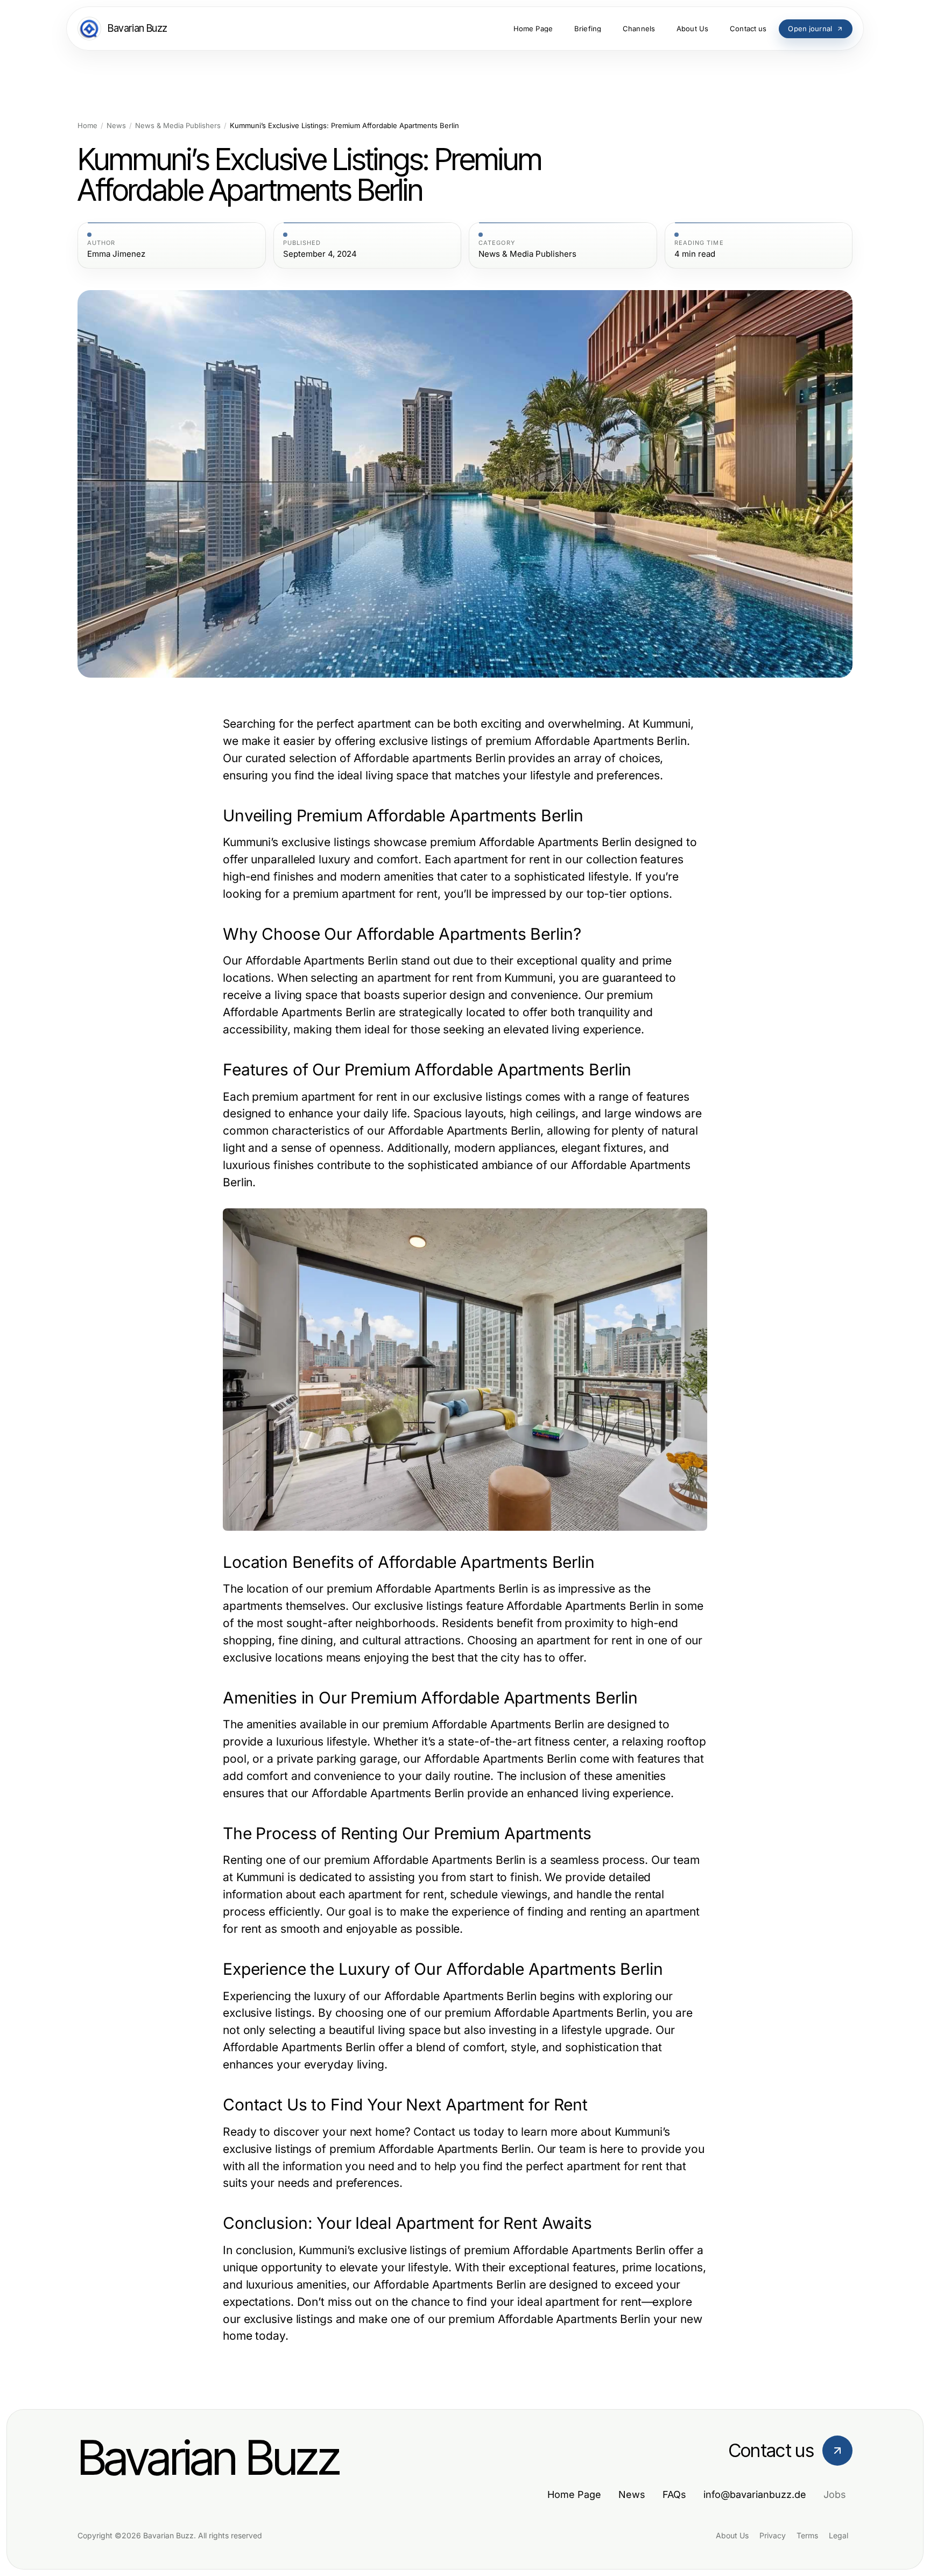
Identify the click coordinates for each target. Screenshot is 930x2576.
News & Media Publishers (178, 126)
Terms (807, 2535)
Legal (839, 2535)
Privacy (773, 2535)
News (116, 126)
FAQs (674, 2494)
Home (87, 126)
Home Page (574, 2494)
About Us (732, 2535)
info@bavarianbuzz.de (755, 2494)
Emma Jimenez (116, 254)
